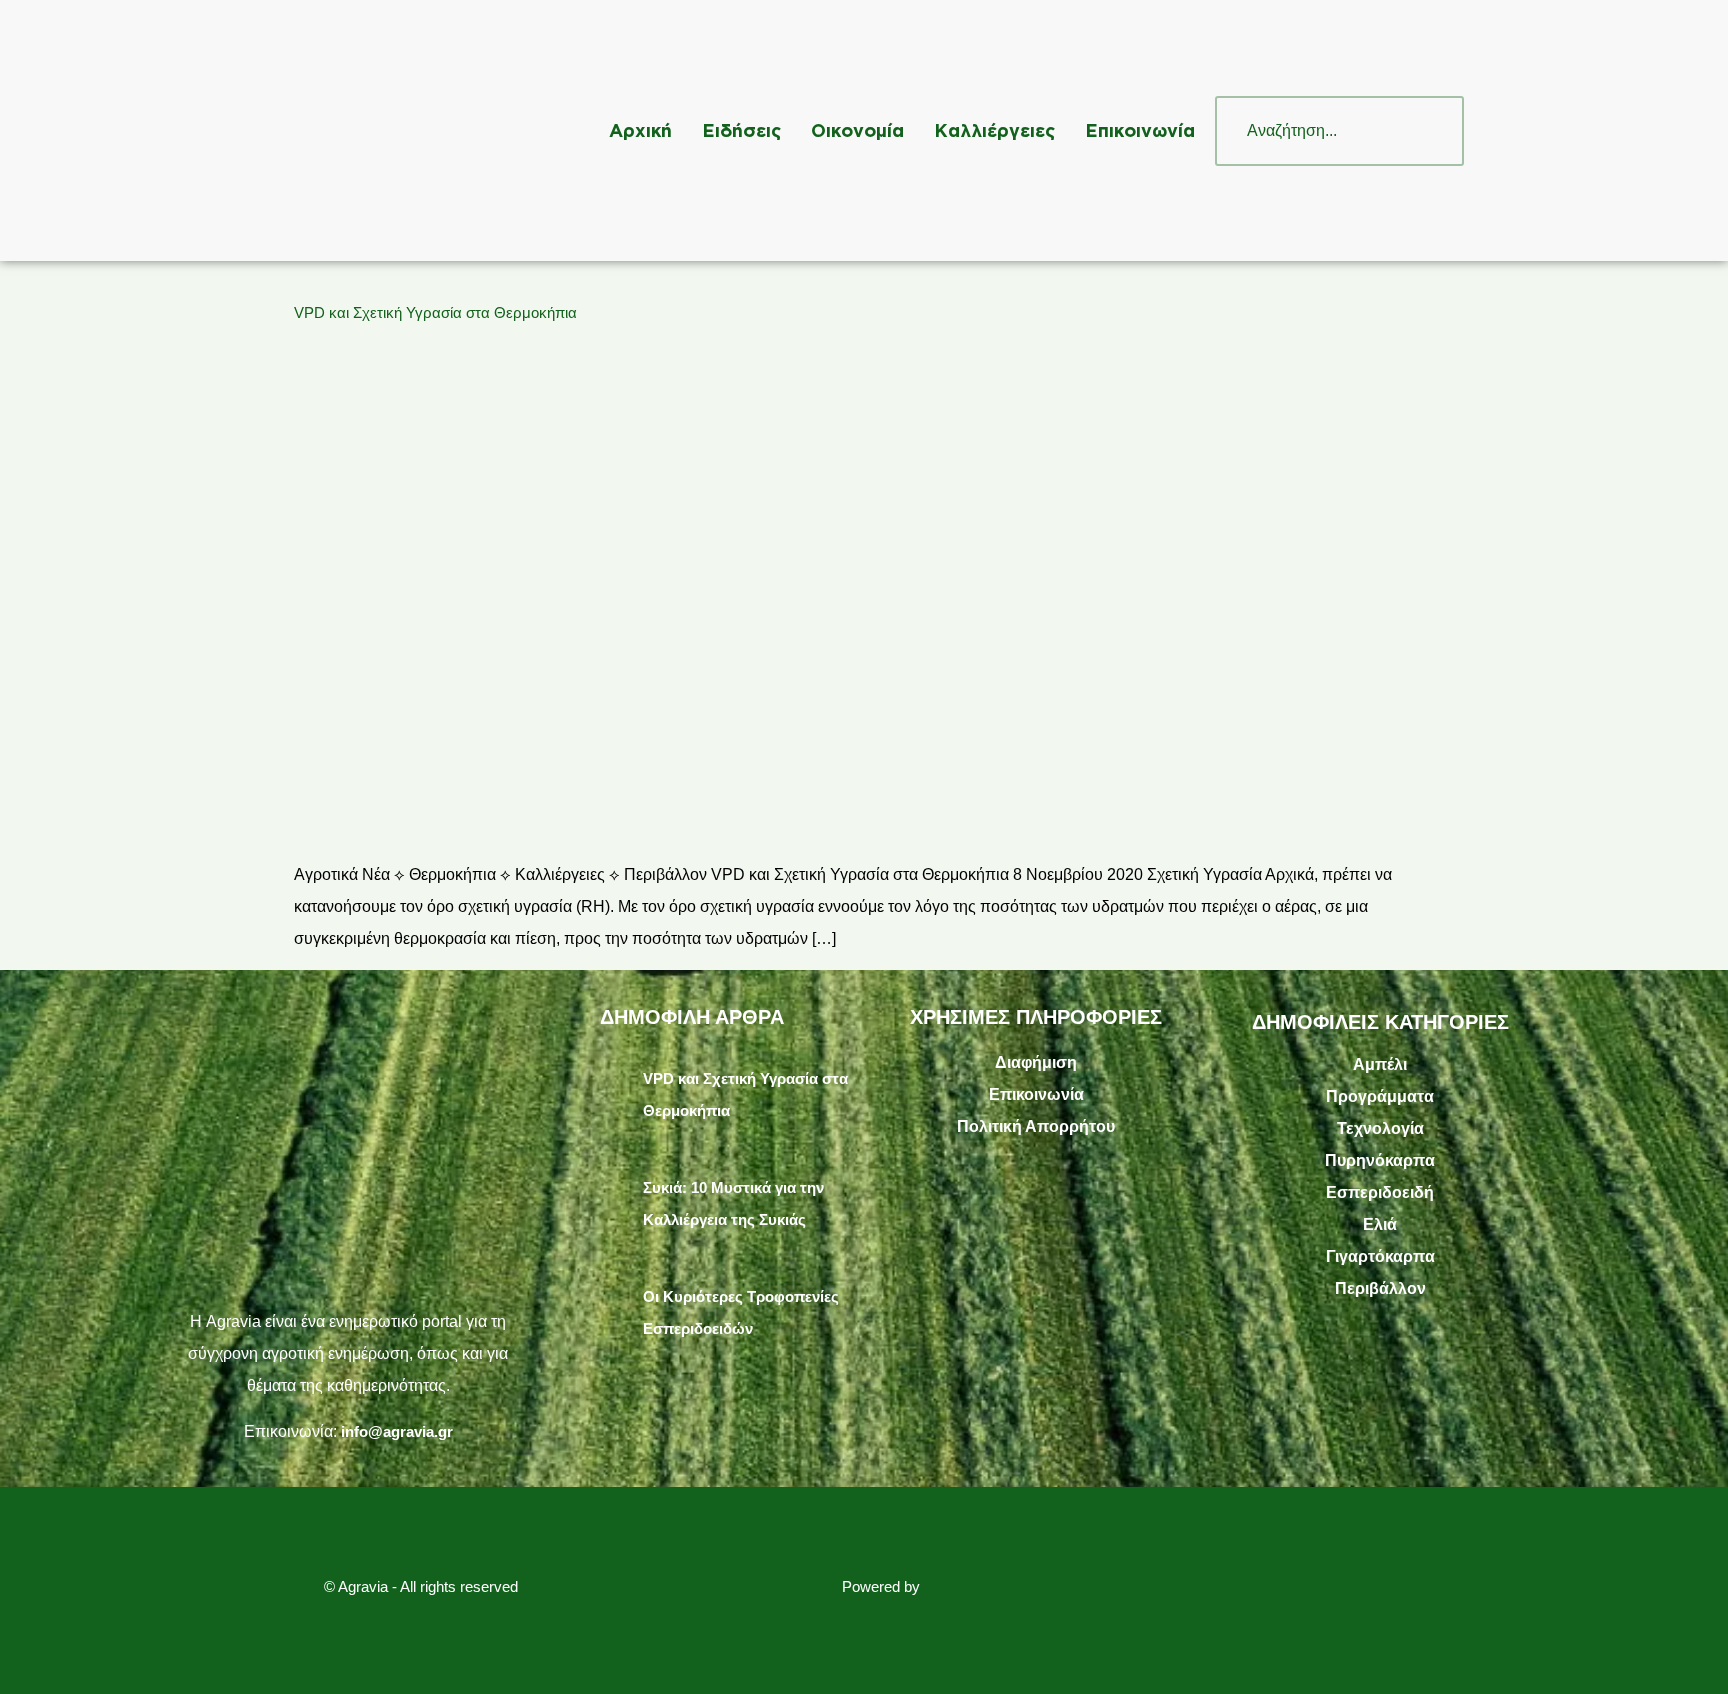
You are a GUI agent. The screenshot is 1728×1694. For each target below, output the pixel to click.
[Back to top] (1683, 1649)
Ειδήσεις (741, 130)
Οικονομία (857, 130)
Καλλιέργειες (994, 130)
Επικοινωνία (1140, 130)
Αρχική (640, 130)
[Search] (1429, 131)
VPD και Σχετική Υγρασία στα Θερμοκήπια (435, 312)
